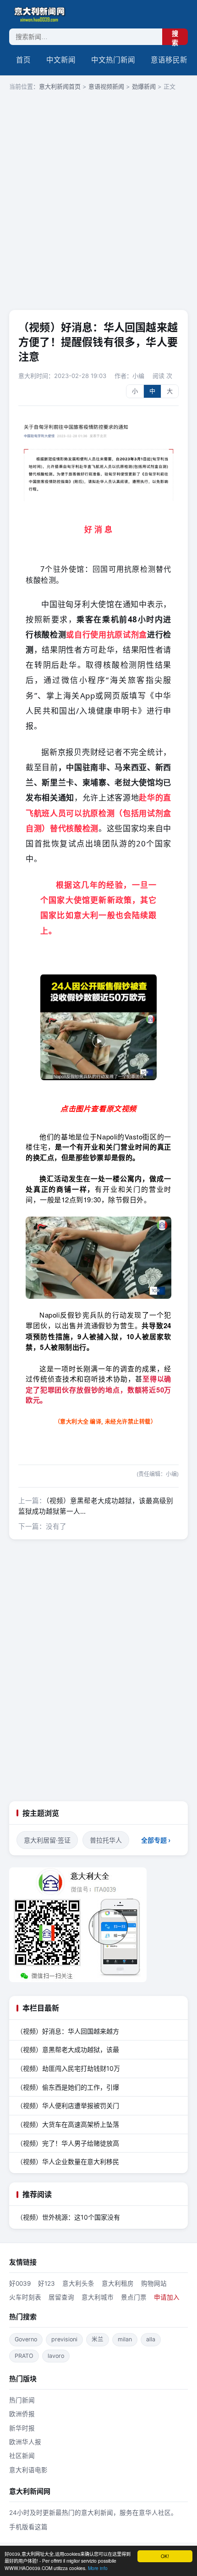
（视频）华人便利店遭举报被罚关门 (68, 2105)
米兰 (98, 2339)
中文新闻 (61, 60)
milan (125, 2339)
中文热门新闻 (113, 60)
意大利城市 (98, 2297)
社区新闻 (22, 2456)
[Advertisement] (98, 201)
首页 (23, 60)
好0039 (20, 2283)
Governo (26, 2339)
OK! (165, 2556)
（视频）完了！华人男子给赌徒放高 (68, 2143)
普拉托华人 (106, 1840)
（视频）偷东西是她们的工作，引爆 (68, 2087)
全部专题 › (156, 1840)
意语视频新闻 (106, 86)
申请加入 (167, 2297)
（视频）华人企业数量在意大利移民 (68, 2162)
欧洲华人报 (25, 2442)
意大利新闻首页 (60, 86)
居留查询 (61, 2297)
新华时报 (22, 2428)
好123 (47, 2283)
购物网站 (154, 2283)
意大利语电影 (28, 2470)
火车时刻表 (25, 2297)
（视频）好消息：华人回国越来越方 (68, 2031)
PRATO (24, 2356)
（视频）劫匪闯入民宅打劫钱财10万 (68, 2068)
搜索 (175, 37)
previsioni (64, 2339)
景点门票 (134, 2297)
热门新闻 (22, 2400)
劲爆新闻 (144, 86)
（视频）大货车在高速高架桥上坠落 (68, 2124)
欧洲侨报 (22, 2414)
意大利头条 (78, 2283)
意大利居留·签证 (47, 1840)
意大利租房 (118, 2283)
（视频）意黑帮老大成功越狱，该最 (68, 2049)
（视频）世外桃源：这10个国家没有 (68, 2217)
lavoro (56, 2356)
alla (151, 2339)
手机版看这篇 (28, 2527)
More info (98, 2568)
